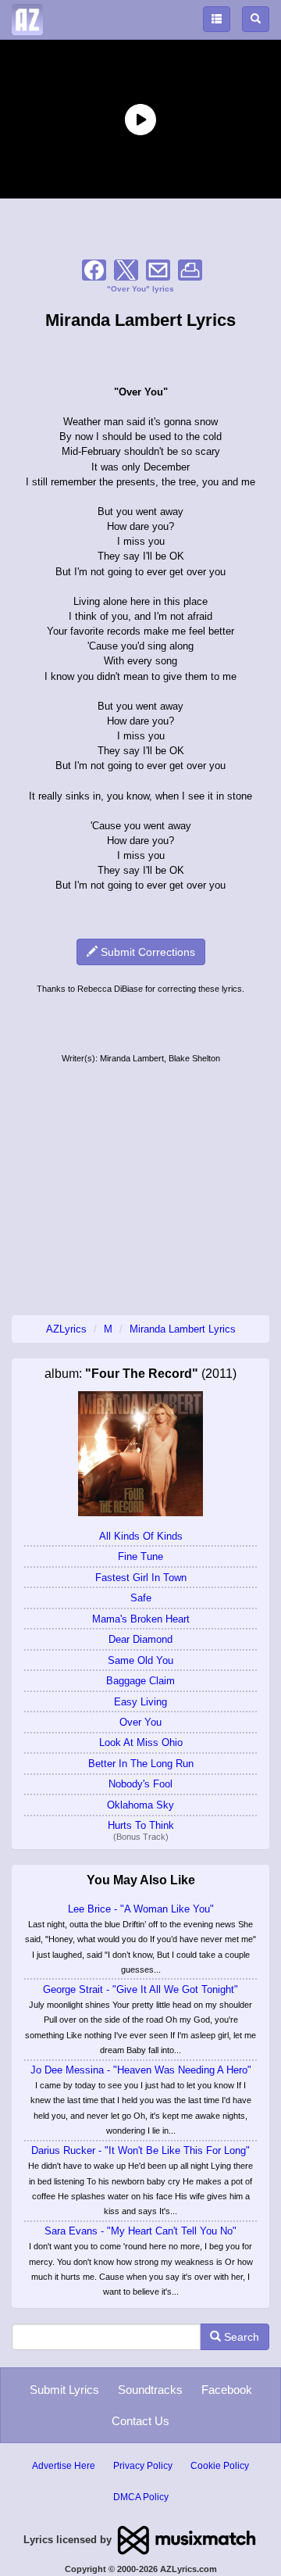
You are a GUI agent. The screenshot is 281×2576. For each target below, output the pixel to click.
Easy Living (140, 1702)
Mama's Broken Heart (141, 1619)
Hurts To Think (141, 1825)
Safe (141, 1598)
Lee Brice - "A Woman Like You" (141, 1909)
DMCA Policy (141, 2497)
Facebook (227, 2390)
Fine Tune (140, 1556)
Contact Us (140, 2421)
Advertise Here (64, 2466)
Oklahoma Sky (140, 1805)
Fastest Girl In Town (141, 1578)
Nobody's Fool (140, 1784)
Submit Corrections (146, 952)
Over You (140, 1722)
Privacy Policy (143, 2466)
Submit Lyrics (64, 2390)
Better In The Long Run (141, 1764)
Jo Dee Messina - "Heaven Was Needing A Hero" (141, 2070)
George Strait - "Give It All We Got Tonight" (140, 1989)
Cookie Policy (220, 2466)
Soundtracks (150, 2390)
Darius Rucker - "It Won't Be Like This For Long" (140, 2150)
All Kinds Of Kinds (141, 1536)
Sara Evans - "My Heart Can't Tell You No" (140, 2231)
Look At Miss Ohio (141, 1742)
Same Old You (140, 1660)
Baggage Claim (140, 1681)
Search (240, 2337)
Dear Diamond (140, 1639)
